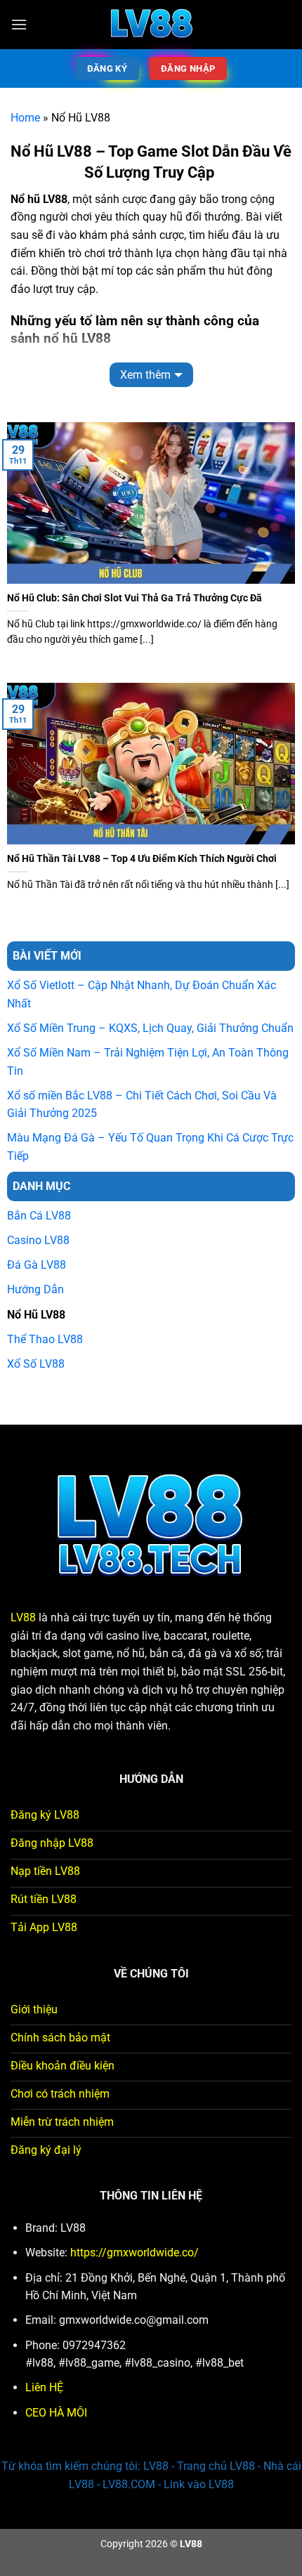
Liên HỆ (44, 2387)
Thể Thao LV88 (45, 1339)
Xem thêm (145, 375)
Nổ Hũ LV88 (36, 1315)
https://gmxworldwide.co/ (134, 2253)
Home (25, 118)
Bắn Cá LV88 (39, 1216)
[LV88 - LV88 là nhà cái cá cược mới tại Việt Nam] (151, 25)
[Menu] (19, 24)
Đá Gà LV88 (37, 1265)
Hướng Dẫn (35, 1289)
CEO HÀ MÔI (56, 2413)
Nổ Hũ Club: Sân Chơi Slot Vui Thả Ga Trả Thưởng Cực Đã (134, 598)
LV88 (23, 1617)
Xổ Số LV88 (36, 1364)
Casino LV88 (38, 1240)
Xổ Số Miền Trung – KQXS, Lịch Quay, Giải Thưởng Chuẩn (150, 1028)
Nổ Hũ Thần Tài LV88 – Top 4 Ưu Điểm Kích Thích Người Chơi (142, 858)
